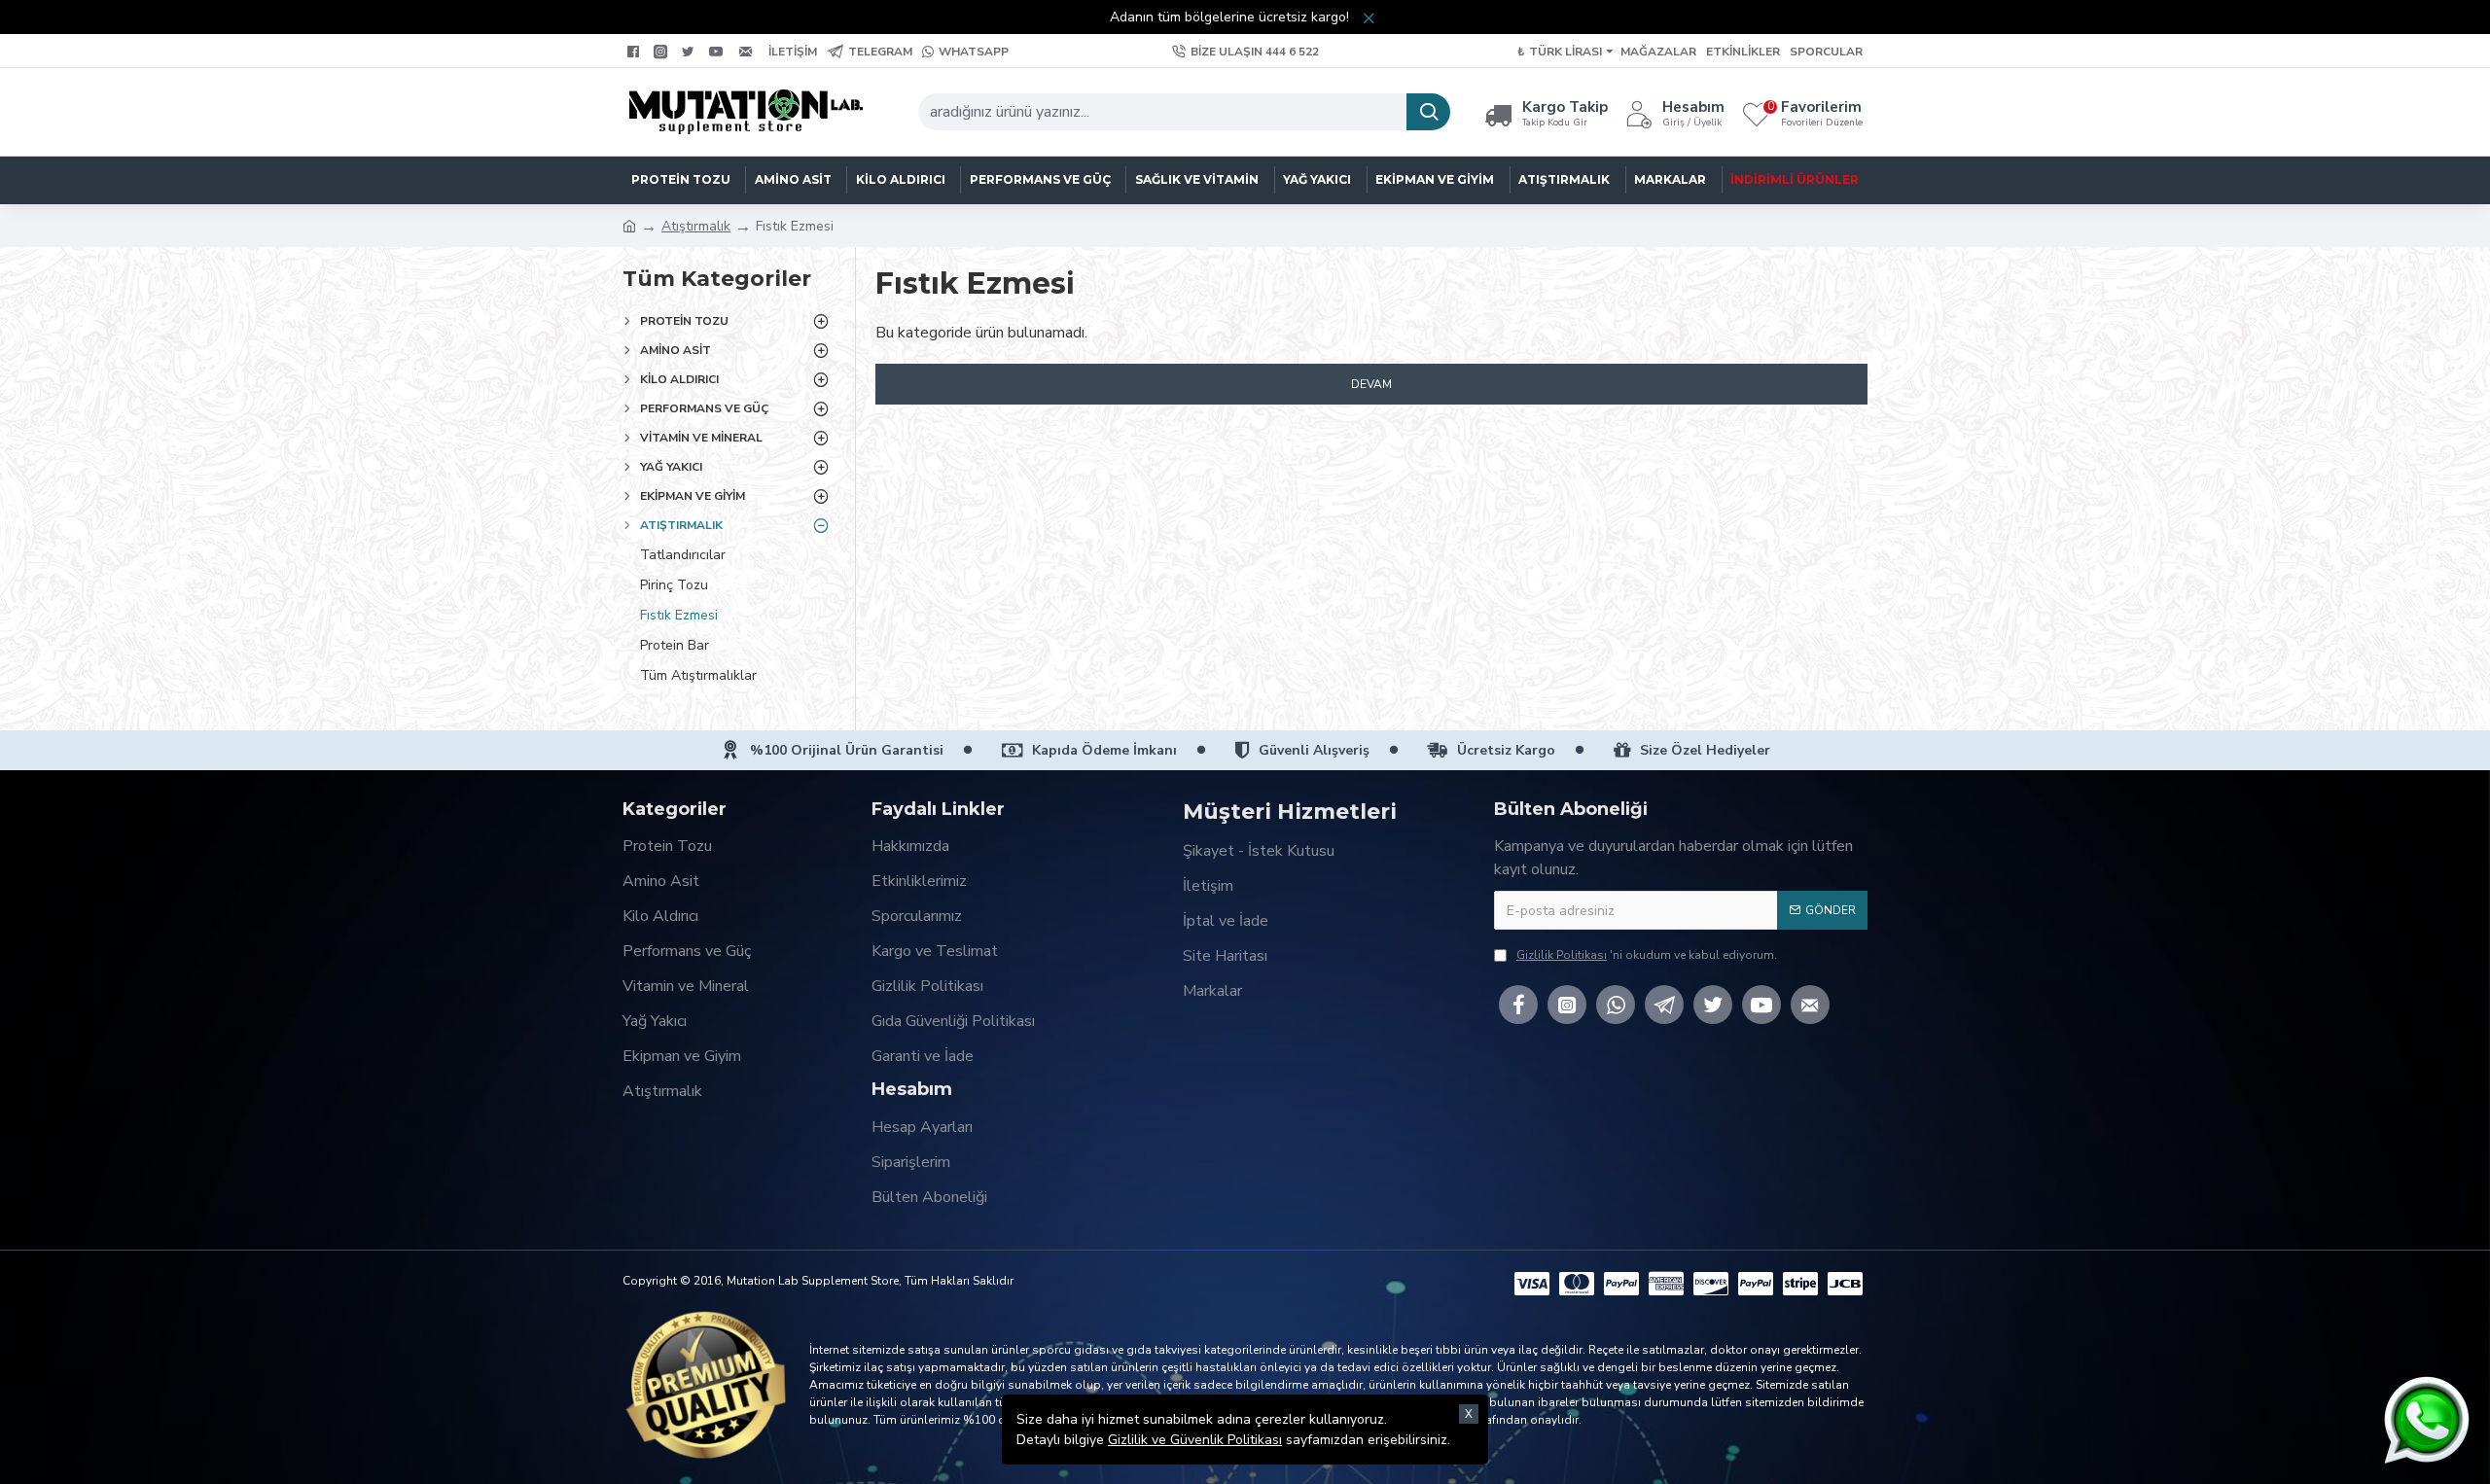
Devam (1371, 384)
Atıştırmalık (696, 226)
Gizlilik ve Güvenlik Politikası (1195, 1440)
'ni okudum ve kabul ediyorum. (1647, 955)
